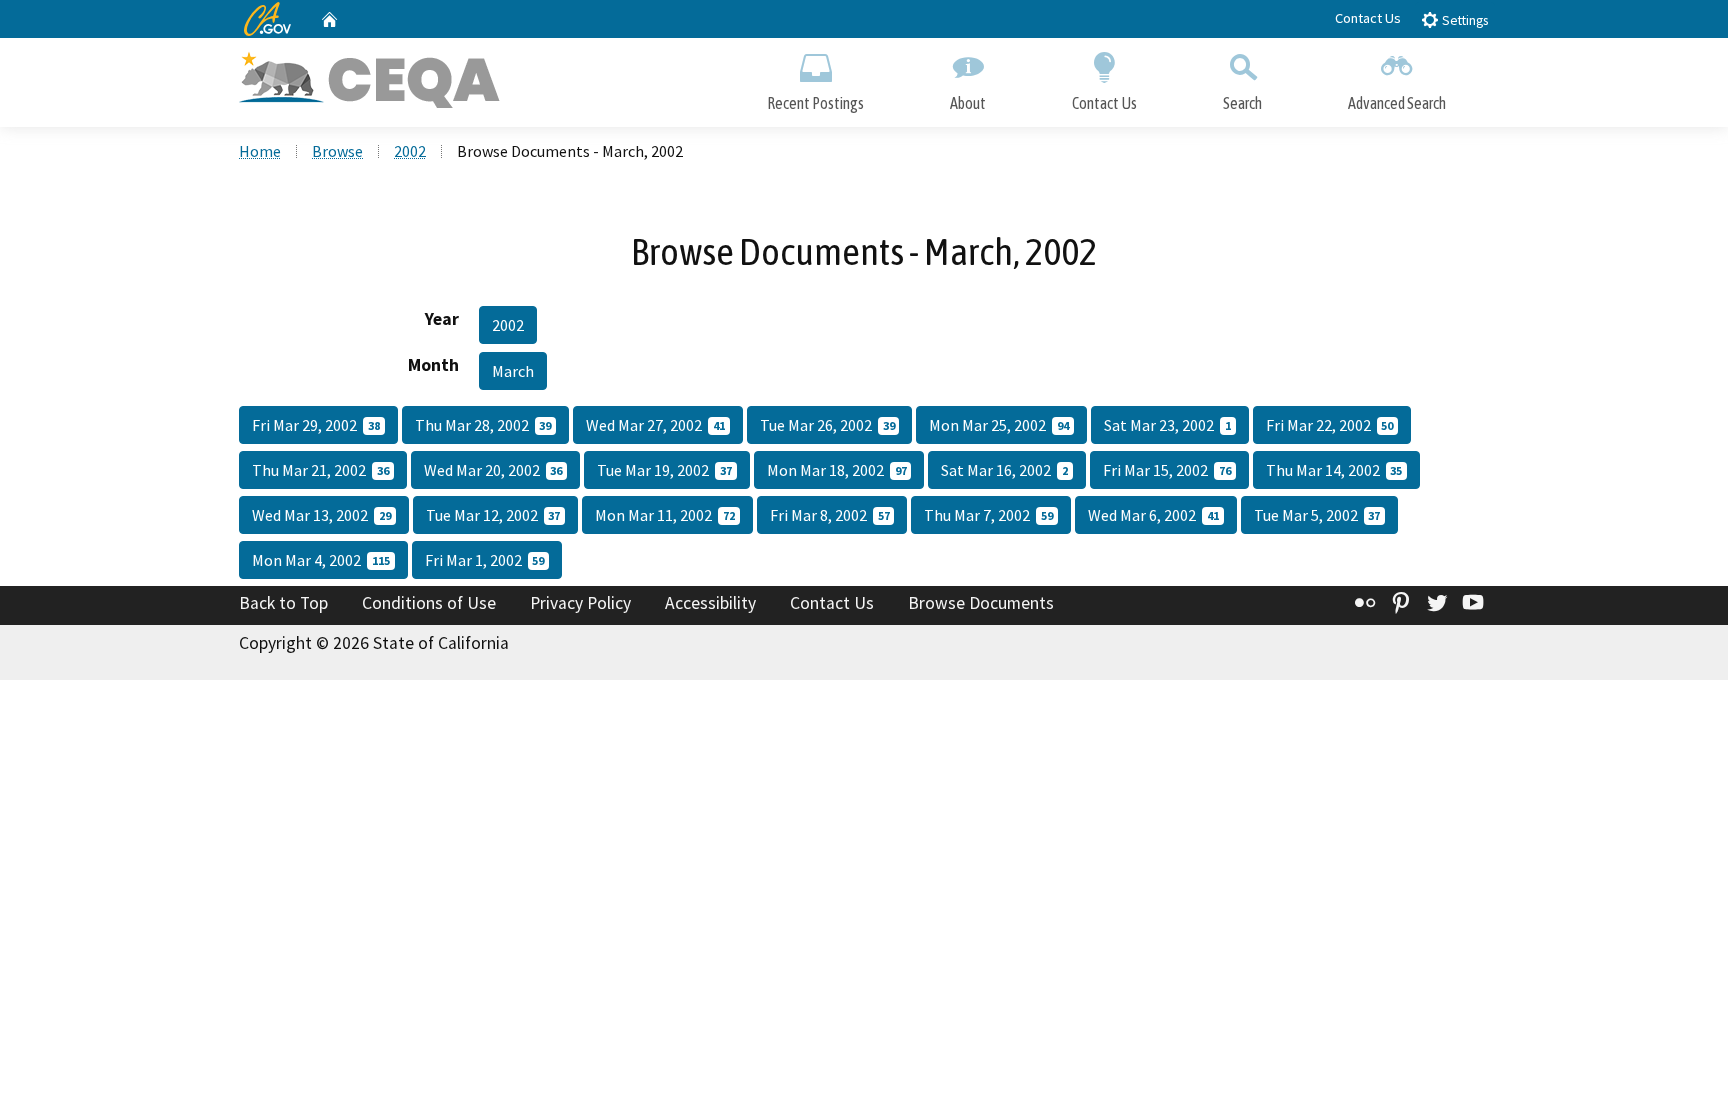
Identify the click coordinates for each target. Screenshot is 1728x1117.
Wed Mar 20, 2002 (493, 470)
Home (260, 151)
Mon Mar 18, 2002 (837, 470)
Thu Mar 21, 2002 (320, 470)
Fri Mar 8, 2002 (830, 515)
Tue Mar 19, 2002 (664, 470)
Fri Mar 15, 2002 (1167, 470)
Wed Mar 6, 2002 (1153, 515)
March (513, 371)
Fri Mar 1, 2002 (485, 560)
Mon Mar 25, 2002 (999, 425)
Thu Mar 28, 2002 (483, 425)
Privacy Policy (580, 603)
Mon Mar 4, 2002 (321, 560)
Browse (337, 151)
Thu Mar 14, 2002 (1334, 470)
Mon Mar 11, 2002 (665, 515)
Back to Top (283, 603)
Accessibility (710, 603)
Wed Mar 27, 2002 (655, 425)
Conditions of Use (429, 603)
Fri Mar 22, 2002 (1330, 425)
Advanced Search (1397, 103)
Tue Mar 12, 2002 (493, 515)
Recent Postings (815, 103)
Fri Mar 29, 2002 (316, 425)
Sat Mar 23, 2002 (1167, 425)
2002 (410, 151)
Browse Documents (981, 603)
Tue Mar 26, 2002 (827, 425)
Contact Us (1368, 18)
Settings (1463, 20)
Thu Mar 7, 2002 (988, 515)
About (968, 103)
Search (1242, 103)
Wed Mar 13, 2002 (321, 515)
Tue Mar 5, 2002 (1317, 515)
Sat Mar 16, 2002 (1004, 470)
